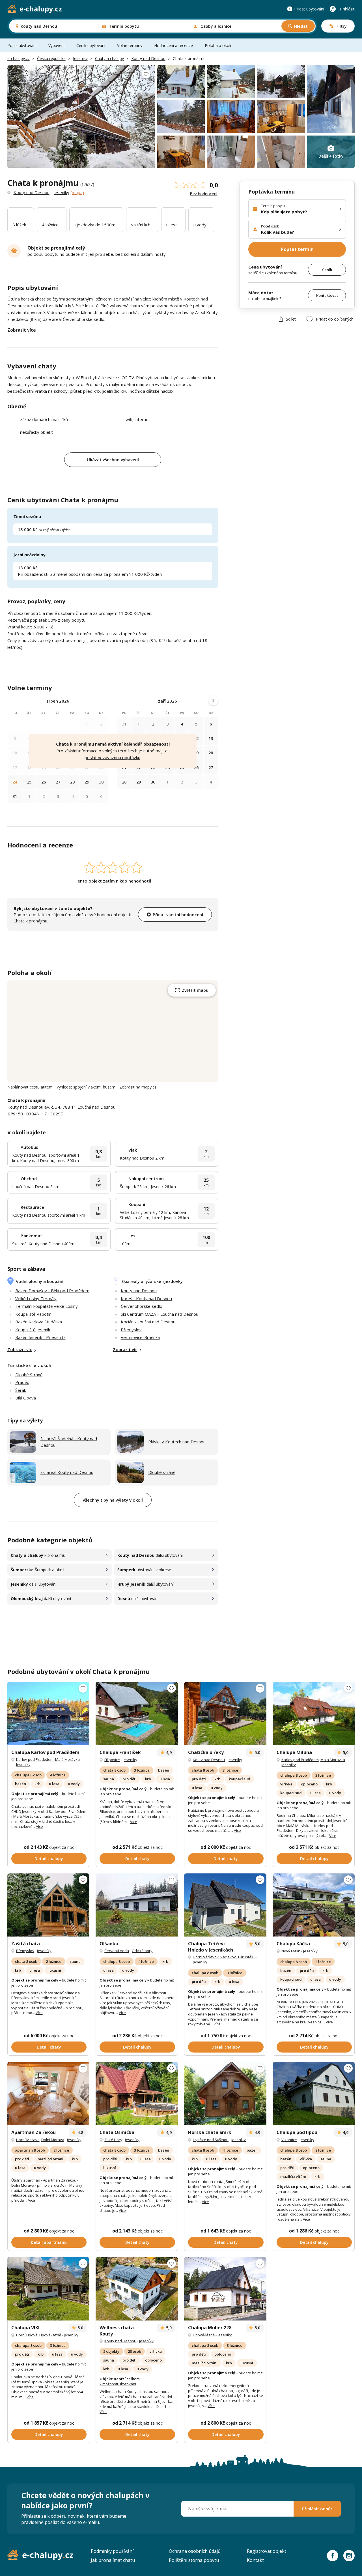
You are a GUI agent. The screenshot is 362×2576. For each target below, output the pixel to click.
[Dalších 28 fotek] (314, 1905)
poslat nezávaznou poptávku (112, 757)
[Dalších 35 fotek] (137, 2289)
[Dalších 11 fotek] (225, 2094)
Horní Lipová (27, 2335)
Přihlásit (347, 9)
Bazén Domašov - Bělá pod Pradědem (52, 1291)
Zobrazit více (22, 330)
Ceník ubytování (91, 45)
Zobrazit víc (20, 1349)
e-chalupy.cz (19, 58)
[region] (113, 1031)
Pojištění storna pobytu (194, 2560)
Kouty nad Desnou (148, 58)
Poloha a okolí (218, 45)
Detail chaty (137, 1859)
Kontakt (255, 2560)
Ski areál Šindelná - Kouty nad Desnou (69, 1442)
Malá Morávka (67, 1759)
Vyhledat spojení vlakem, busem (86, 1087)
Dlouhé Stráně (29, 1375)
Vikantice (289, 2140)
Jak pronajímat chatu (113, 2560)
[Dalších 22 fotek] (314, 1714)
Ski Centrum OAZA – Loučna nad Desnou (160, 1314)
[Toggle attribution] (212, 1076)
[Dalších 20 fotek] (137, 1714)
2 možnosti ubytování (118, 2384)
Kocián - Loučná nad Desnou (148, 1322)
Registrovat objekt (267, 2551)
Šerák (21, 1390)
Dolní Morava (53, 2140)
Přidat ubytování (309, 9)
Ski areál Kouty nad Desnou (67, 1472)
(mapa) (77, 192)
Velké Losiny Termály (36, 1298)
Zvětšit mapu (195, 990)
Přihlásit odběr (317, 2509)
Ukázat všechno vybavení (113, 460)
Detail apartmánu (49, 2242)
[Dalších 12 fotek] (49, 1714)
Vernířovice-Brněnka (140, 1337)
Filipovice (112, 1760)
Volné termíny (130, 45)
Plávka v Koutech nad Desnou (177, 1442)
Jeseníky (80, 58)
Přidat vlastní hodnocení (178, 915)
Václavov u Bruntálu (237, 1957)
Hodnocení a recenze (174, 45)
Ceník (327, 270)
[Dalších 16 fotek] (49, 1905)
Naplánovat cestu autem (30, 1087)
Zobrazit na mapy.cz (138, 1087)
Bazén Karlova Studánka (39, 1322)
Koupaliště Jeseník (33, 1330)
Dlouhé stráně (162, 1472)
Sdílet (291, 319)
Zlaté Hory (113, 2140)
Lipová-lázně (50, 2335)
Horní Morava (28, 2140)
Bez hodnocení (203, 194)
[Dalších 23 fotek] (314, 2094)
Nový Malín (291, 1951)
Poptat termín (297, 249)
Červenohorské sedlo (142, 1306)
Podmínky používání (112, 2551)
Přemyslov (131, 1330)
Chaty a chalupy (109, 58)
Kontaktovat (327, 295)
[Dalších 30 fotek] (225, 1905)
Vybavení (56, 45)
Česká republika (51, 58)
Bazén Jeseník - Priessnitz (40, 1337)
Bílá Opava (26, 1398)
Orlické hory (142, 1951)
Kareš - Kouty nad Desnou (146, 1298)
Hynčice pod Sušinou (211, 2140)
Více (39, 1826)
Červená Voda (117, 1951)
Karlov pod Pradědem (35, 1759)
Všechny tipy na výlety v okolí (113, 1500)
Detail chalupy (49, 1859)
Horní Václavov (206, 1957)
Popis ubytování (22, 45)
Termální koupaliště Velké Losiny (47, 1306)
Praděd (22, 1382)
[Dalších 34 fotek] (137, 2094)
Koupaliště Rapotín (33, 1314)
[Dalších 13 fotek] (49, 2094)
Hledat (301, 26)
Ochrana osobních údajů (195, 2551)
